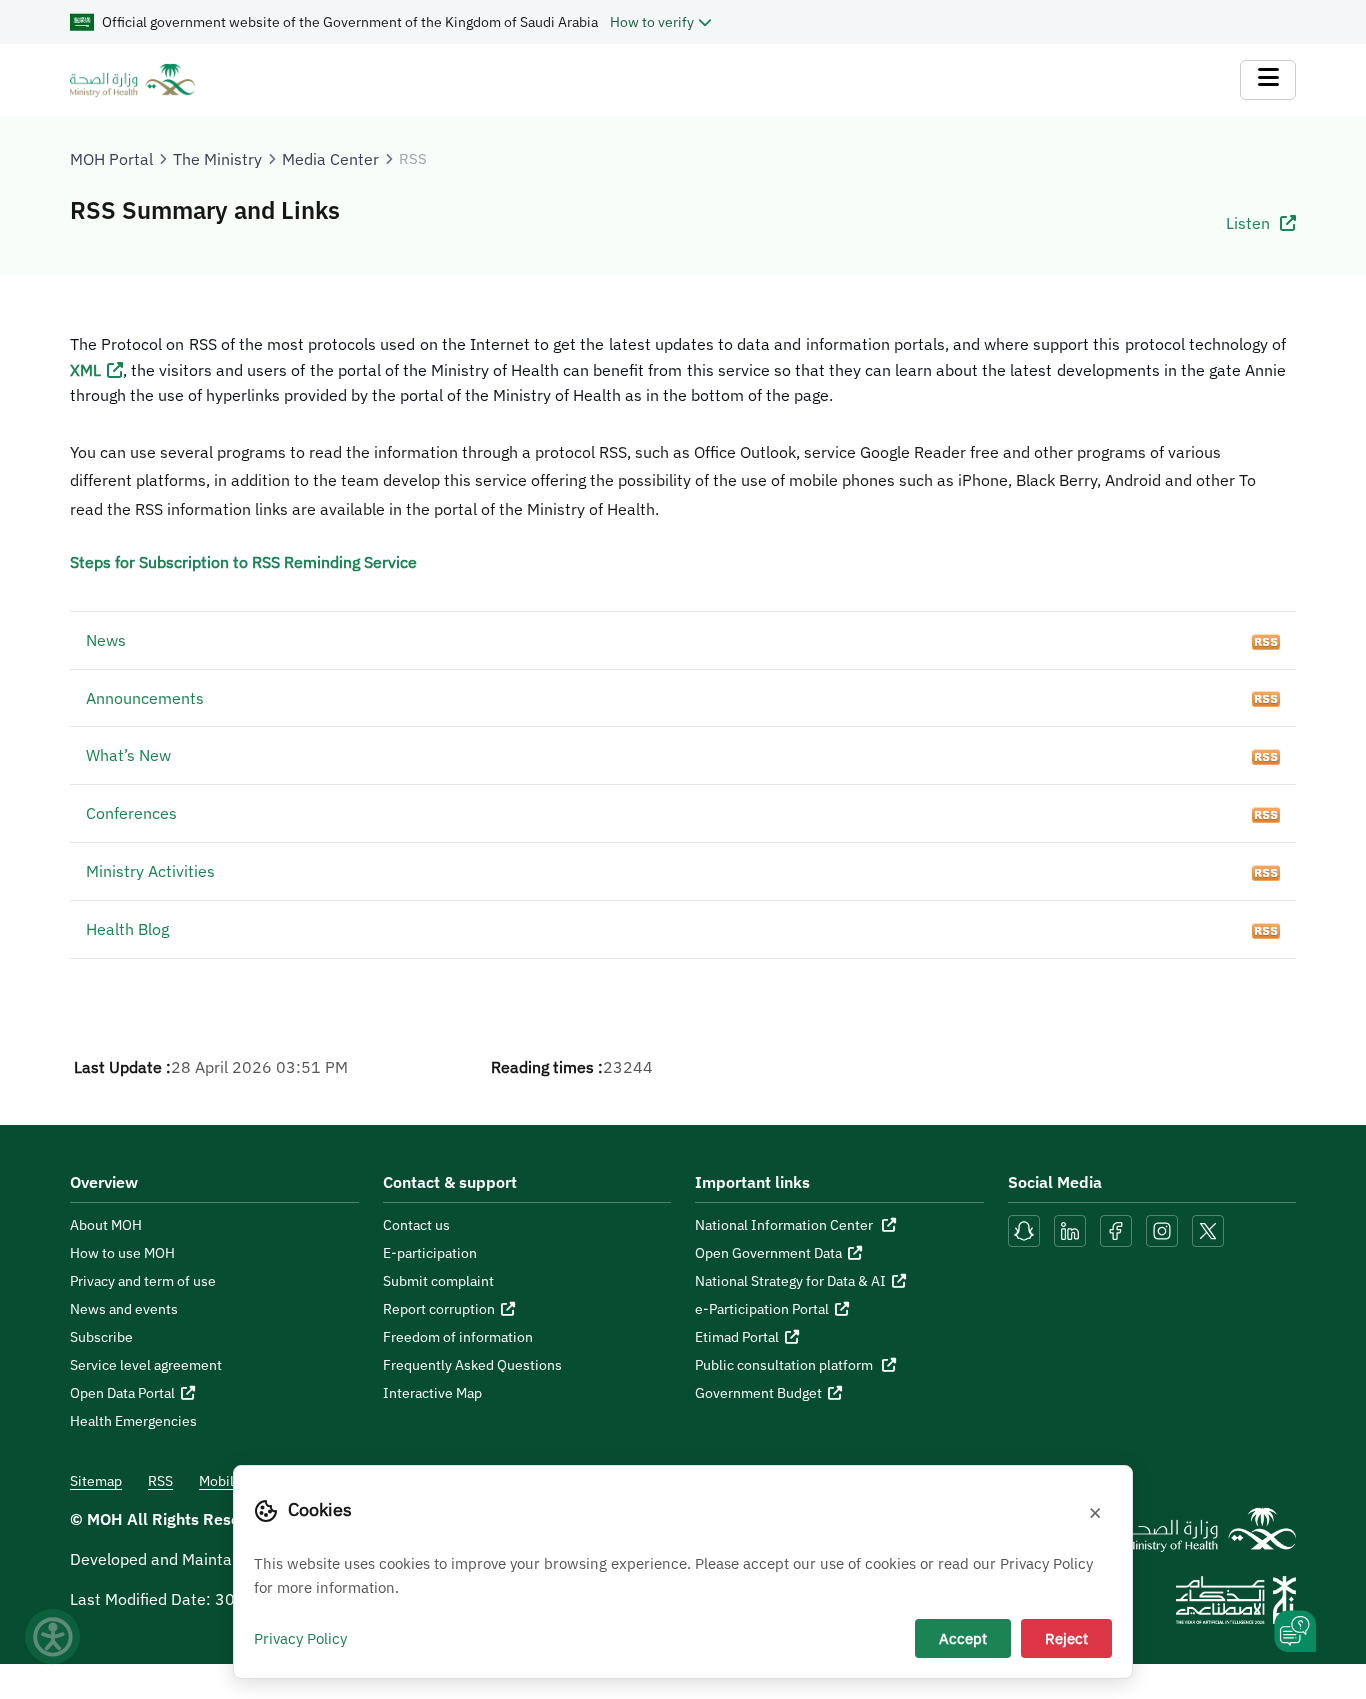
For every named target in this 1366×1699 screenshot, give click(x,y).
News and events (124, 1309)
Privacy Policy (300, 1638)
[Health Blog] (1266, 929)
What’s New (128, 755)
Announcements (145, 698)
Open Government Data (768, 1253)
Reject (1066, 1638)
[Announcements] (1266, 698)
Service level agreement (146, 1365)
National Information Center (785, 1225)
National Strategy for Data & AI (790, 1281)
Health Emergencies (133, 1421)
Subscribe (101, 1337)
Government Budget (758, 1393)
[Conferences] (1266, 813)
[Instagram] (1162, 1229)
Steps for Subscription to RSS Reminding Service (243, 562)
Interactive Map (432, 1393)
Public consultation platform (785, 1365)
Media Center (330, 159)
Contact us (416, 1225)
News (106, 640)
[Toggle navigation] (1268, 80)
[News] (1266, 640)
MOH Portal (111, 159)
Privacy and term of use (143, 1281)
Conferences (131, 813)
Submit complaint (438, 1281)
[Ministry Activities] (1266, 871)
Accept (963, 1638)
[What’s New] (1266, 755)
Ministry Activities (150, 871)
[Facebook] (1116, 1229)
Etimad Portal (737, 1337)
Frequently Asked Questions (472, 1365)
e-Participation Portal (762, 1309)
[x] (1208, 1229)
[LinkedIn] (1072, 1229)
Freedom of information (458, 1337)
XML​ (85, 370)
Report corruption (439, 1309)
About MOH (106, 1225)
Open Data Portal (122, 1393)
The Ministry (217, 159)
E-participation (430, 1253)
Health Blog (127, 929)
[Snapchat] (1024, 1229)
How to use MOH (122, 1253)
